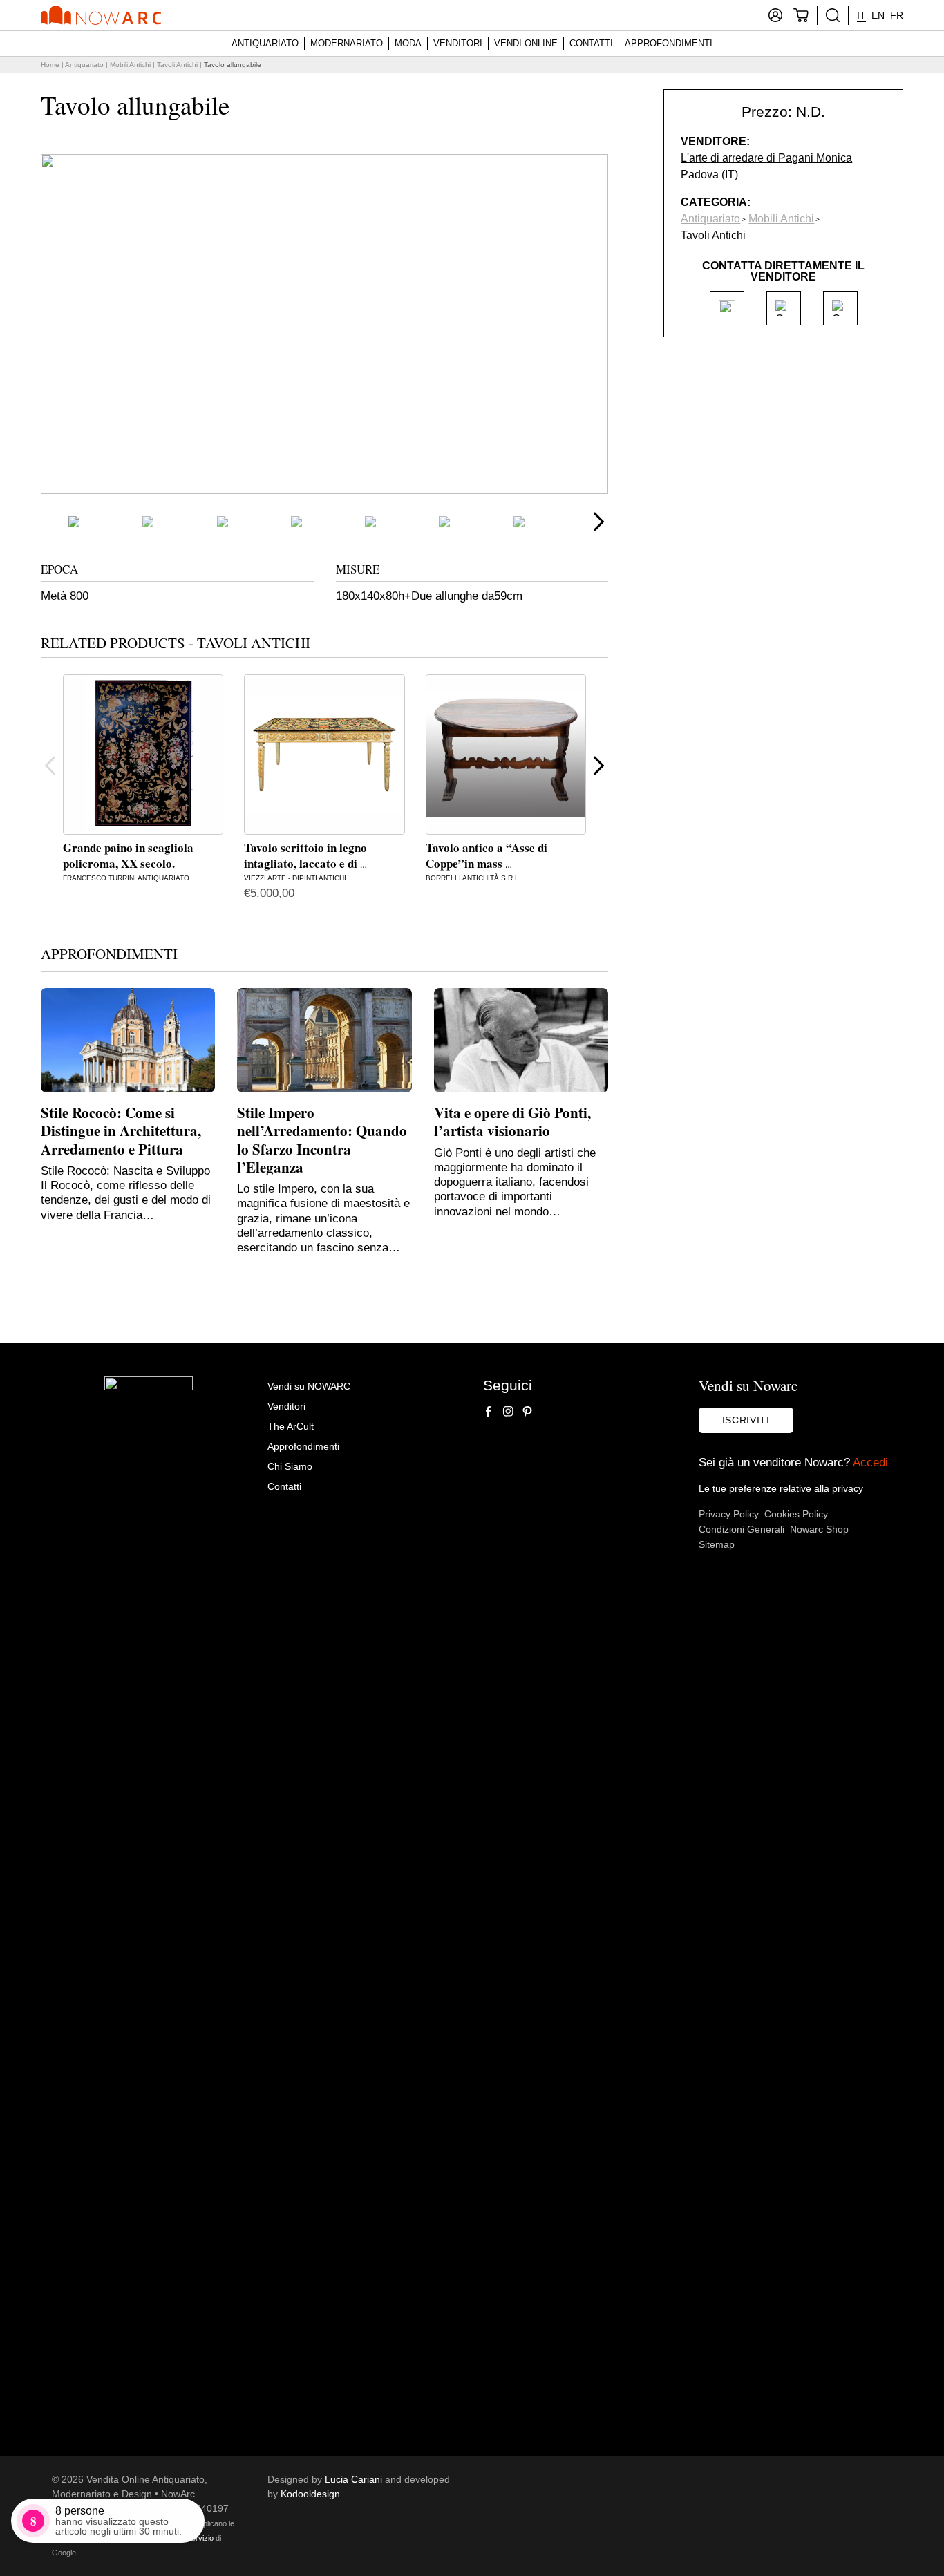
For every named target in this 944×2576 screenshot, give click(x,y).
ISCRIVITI (746, 1420)
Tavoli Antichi (177, 65)
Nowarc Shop (819, 1529)
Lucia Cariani (353, 2479)
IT (861, 15)
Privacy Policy (729, 1514)
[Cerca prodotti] (833, 15)
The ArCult (291, 1426)
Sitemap (717, 1544)
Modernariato (347, 43)
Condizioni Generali (742, 1529)
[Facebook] (489, 1412)
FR (897, 15)
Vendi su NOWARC (309, 1386)
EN (878, 15)
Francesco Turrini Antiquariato (126, 878)
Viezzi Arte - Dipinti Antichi (295, 878)
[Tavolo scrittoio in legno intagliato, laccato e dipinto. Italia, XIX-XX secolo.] (324, 755)
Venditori (458, 43)
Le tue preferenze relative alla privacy (781, 1488)
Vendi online (526, 43)
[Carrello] (801, 15)
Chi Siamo (290, 1466)
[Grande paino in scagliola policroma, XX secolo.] (143, 755)
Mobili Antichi (130, 65)
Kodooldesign (310, 2494)
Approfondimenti (669, 43)
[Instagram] (508, 1412)
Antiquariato (265, 43)
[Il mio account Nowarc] (775, 15)
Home (50, 65)
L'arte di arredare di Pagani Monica (766, 158)
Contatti (591, 43)
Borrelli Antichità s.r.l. (473, 878)
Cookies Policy (796, 1514)
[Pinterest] (527, 1412)
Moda (408, 43)
